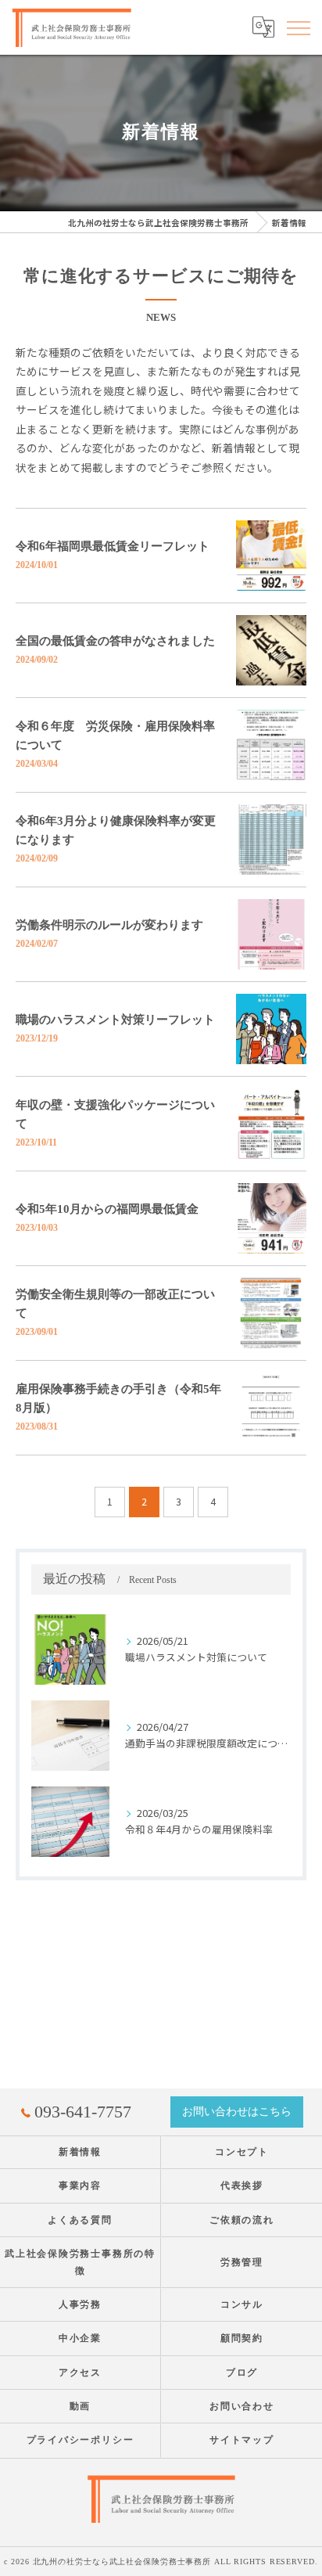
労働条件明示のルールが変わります (109, 925)
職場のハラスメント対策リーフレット (115, 1020)
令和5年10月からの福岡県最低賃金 (107, 1209)
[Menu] (298, 27)
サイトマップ (242, 2440)
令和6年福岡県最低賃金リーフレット (113, 546)
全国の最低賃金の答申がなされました (115, 641)
